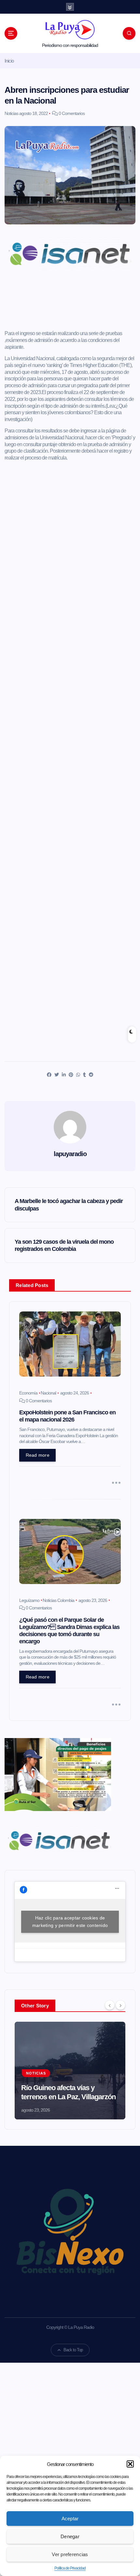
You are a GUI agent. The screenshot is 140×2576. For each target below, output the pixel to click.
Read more (38, 1455)
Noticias (11, 113)
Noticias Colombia (58, 1600)
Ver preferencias (70, 2554)
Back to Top (73, 2350)
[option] (70, 2071)
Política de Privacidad (70, 2568)
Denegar (70, 2536)
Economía (28, 1393)
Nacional (48, 1393)
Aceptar (70, 2519)
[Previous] (110, 2005)
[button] (130, 2464)
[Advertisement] (70, 303)
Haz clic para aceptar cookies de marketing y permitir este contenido (70, 1922)
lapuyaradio (70, 1154)
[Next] (120, 2005)
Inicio (9, 61)
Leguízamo (29, 1600)
